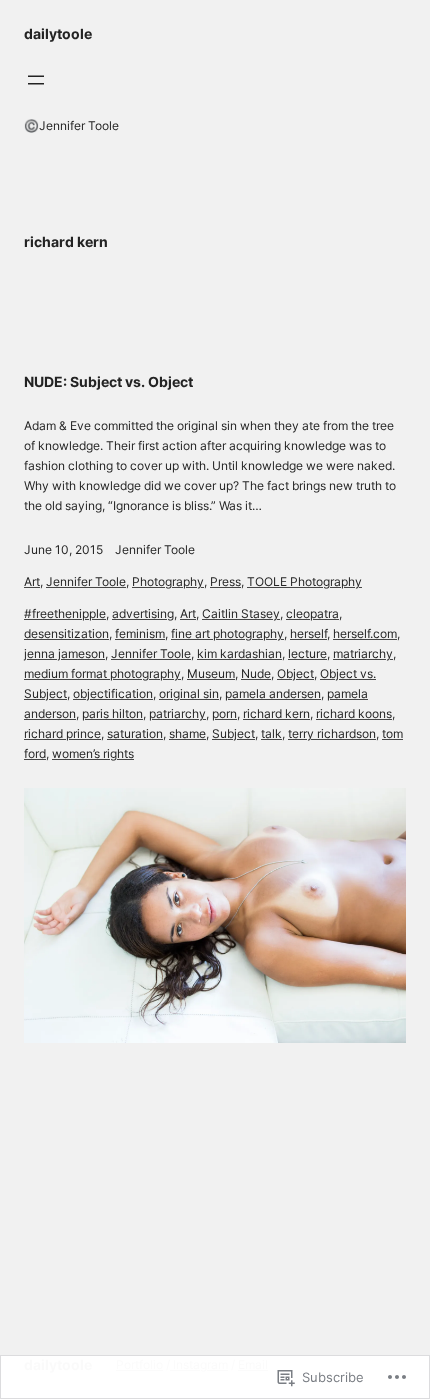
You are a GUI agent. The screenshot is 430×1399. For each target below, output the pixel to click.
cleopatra (312, 613)
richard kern (276, 713)
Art (32, 581)
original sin (189, 693)
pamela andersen (273, 693)
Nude (256, 673)
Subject (233, 733)
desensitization (66, 633)
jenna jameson (64, 653)
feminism (140, 633)
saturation (135, 733)
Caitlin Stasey (241, 613)
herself (308, 633)
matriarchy (363, 653)
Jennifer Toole (155, 549)
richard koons (354, 713)
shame (187, 733)
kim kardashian (239, 653)
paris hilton (112, 713)
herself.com (365, 633)
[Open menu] (36, 80)
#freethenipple (65, 613)
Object (295, 673)
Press (225, 581)
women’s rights (93, 753)
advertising (143, 613)
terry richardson (332, 733)
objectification (113, 693)
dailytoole (58, 33)
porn (224, 713)
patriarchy (177, 713)
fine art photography (227, 633)
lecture (307, 653)
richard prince (62, 733)
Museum (211, 673)
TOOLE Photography (304, 581)
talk (271, 733)
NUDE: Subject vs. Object (108, 381)
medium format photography (102, 673)
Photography (168, 581)
